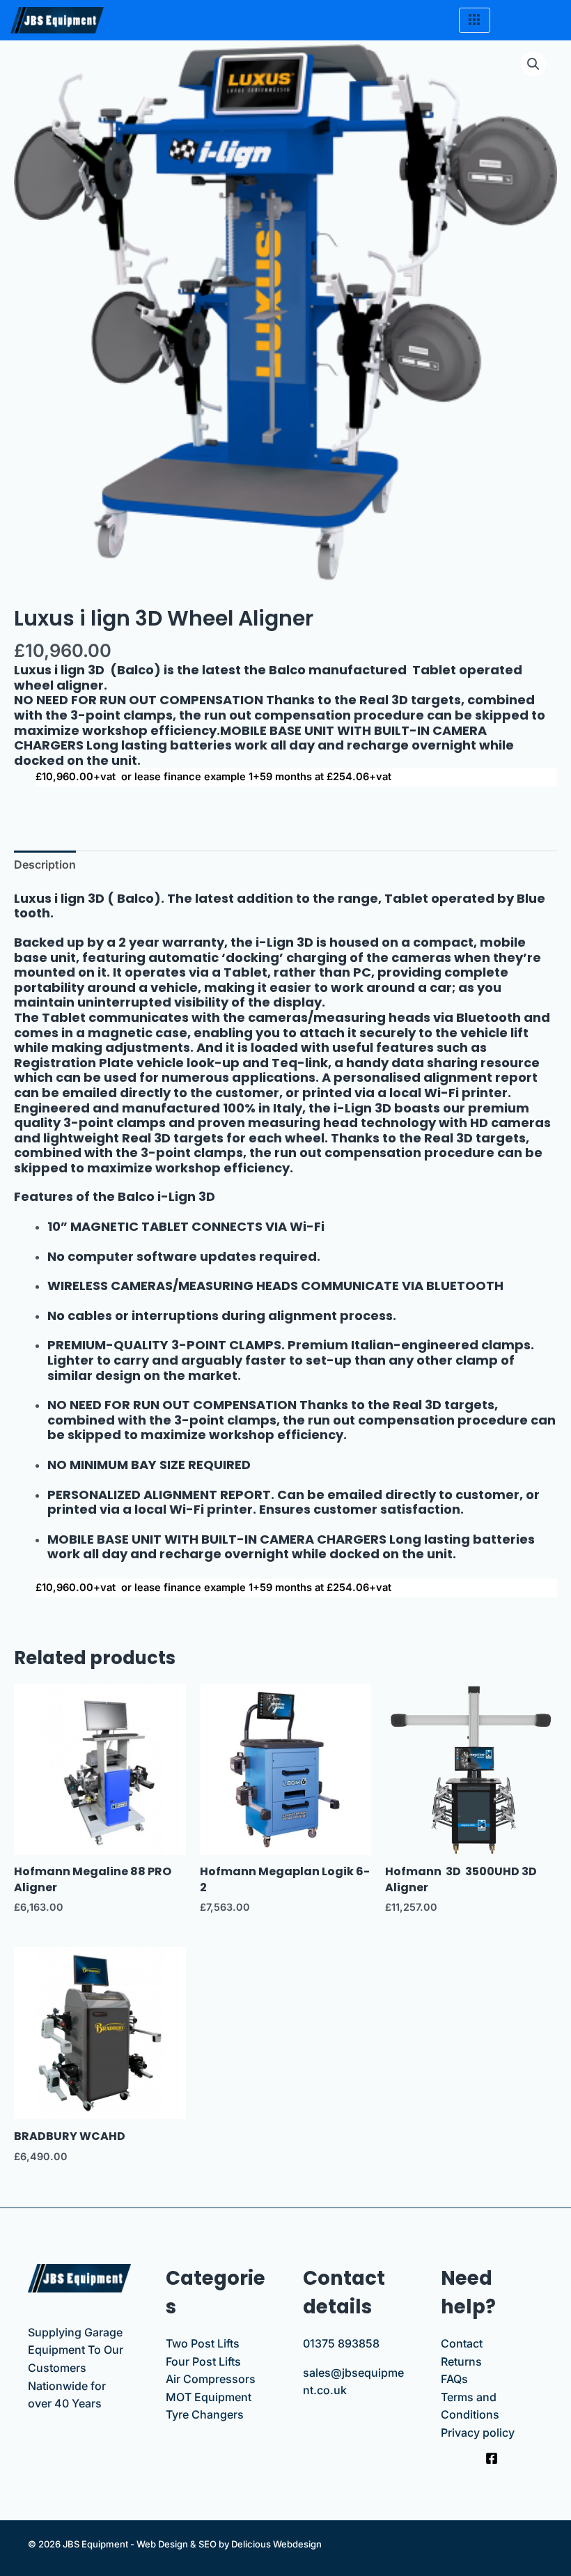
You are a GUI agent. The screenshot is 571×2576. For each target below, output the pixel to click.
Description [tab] (45, 864)
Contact (462, 2343)
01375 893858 (341, 2343)
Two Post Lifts (203, 2343)
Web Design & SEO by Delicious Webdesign (229, 2544)
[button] (533, 64)
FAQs (454, 2379)
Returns (461, 2361)
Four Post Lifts (203, 2361)
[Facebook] (492, 2458)
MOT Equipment (209, 2397)
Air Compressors (211, 2379)
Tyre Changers (205, 2414)
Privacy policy (478, 2433)
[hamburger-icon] (475, 20)
